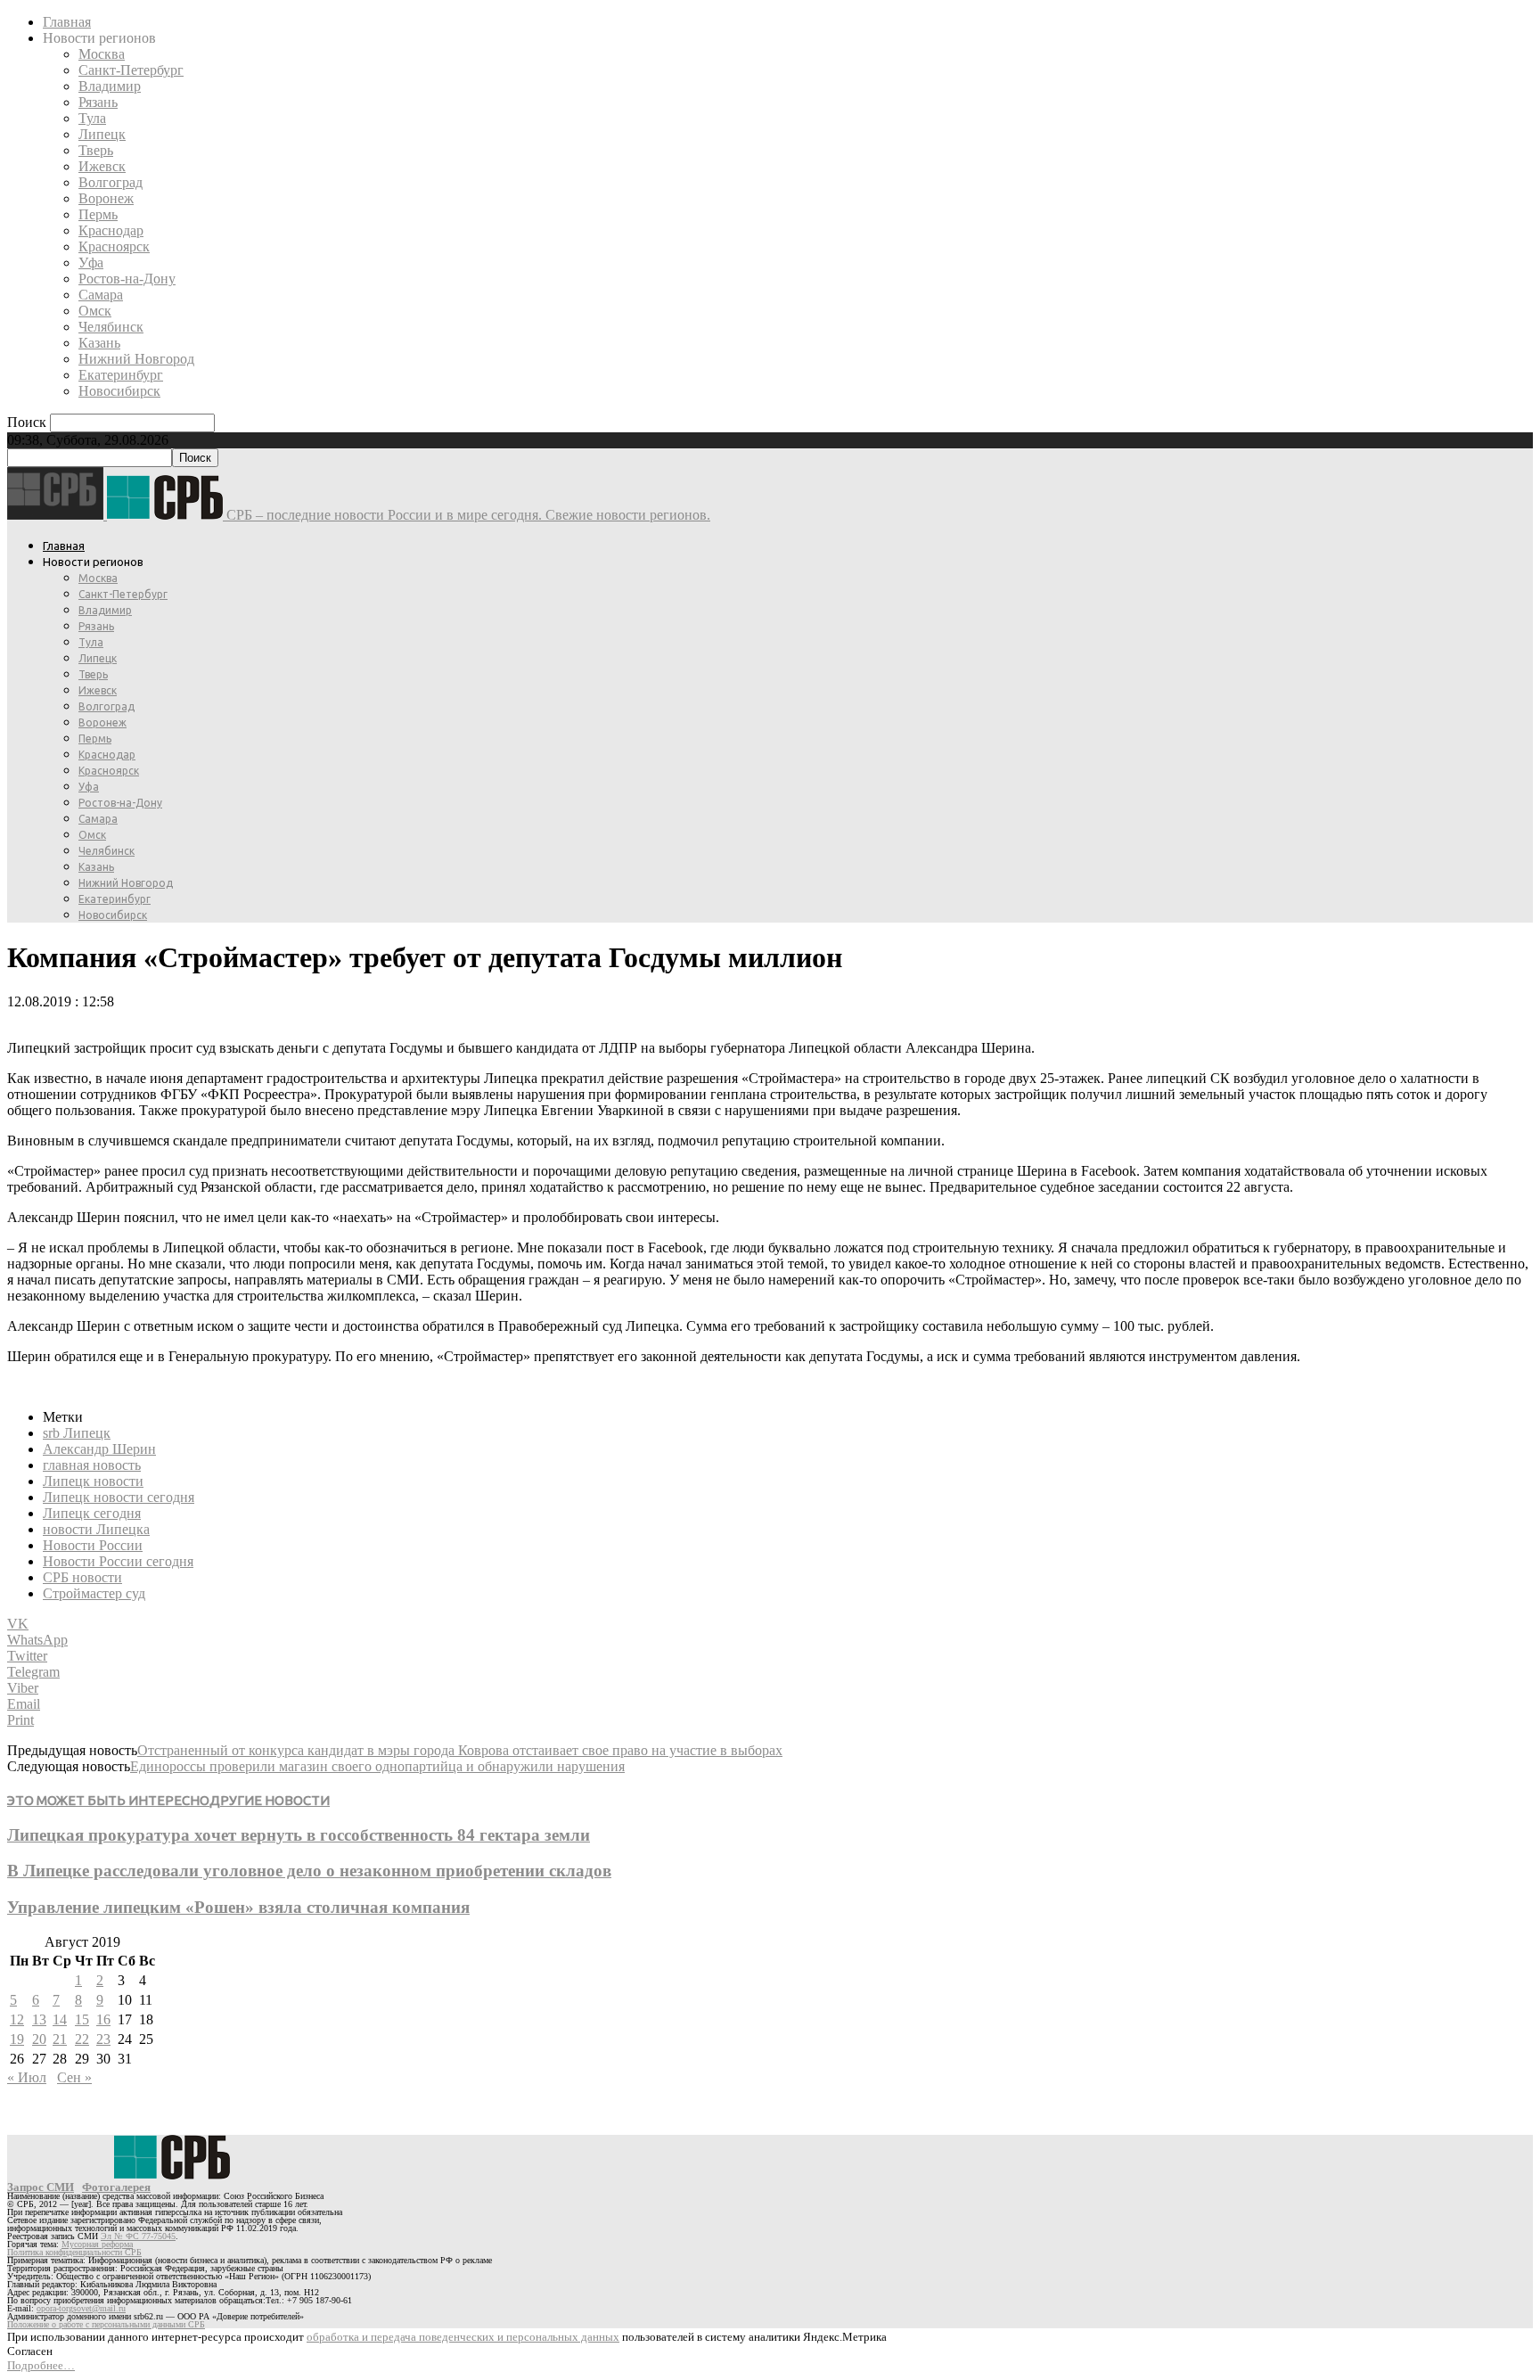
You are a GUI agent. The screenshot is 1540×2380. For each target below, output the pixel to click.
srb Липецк (77, 1433)
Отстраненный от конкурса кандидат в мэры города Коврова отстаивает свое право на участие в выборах (460, 1750)
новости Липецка (96, 1529)
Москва (102, 54)
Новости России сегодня (118, 1561)
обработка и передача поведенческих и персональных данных (463, 2337)
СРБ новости (82, 1577)
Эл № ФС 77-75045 (138, 2236)
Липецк (102, 134)
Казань (99, 343)
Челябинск (111, 327)
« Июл (27, 2077)
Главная (67, 22)
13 (39, 2019)
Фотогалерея (116, 2187)
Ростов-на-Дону (127, 279)
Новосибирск (119, 391)
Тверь (96, 150)
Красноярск (114, 246)
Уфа (91, 263)
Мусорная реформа (97, 2244)
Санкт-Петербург (131, 70)
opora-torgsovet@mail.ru (81, 2308)
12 (17, 2019)
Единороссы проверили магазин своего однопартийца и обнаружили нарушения (377, 1766)
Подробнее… (41, 2365)
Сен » (74, 2077)
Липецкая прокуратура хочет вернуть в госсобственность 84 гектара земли (299, 1835)
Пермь (98, 214)
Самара (101, 295)
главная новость (92, 1465)
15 (82, 2019)
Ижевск (102, 166)
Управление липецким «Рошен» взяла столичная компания (238, 1907)
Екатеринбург (121, 375)
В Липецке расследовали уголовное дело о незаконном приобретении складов (309, 1871)
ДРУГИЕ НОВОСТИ (270, 1800)
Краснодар (111, 230)
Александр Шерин (99, 1449)
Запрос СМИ (41, 2187)
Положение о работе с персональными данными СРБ (106, 2324)
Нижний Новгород (136, 359)
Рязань (98, 102)
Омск (95, 311)
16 (103, 2019)
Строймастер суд (94, 1593)
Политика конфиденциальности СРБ (74, 2252)
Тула (92, 118)
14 (60, 2019)
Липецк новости (93, 1481)
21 (60, 2039)
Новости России (93, 1545)
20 (39, 2039)
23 (103, 2039)
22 (82, 2039)
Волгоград (111, 182)
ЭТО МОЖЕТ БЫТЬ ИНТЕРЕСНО (108, 1800)
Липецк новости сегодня (119, 1497)
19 (17, 2039)
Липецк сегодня (92, 1513)
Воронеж (106, 198)
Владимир (110, 86)
